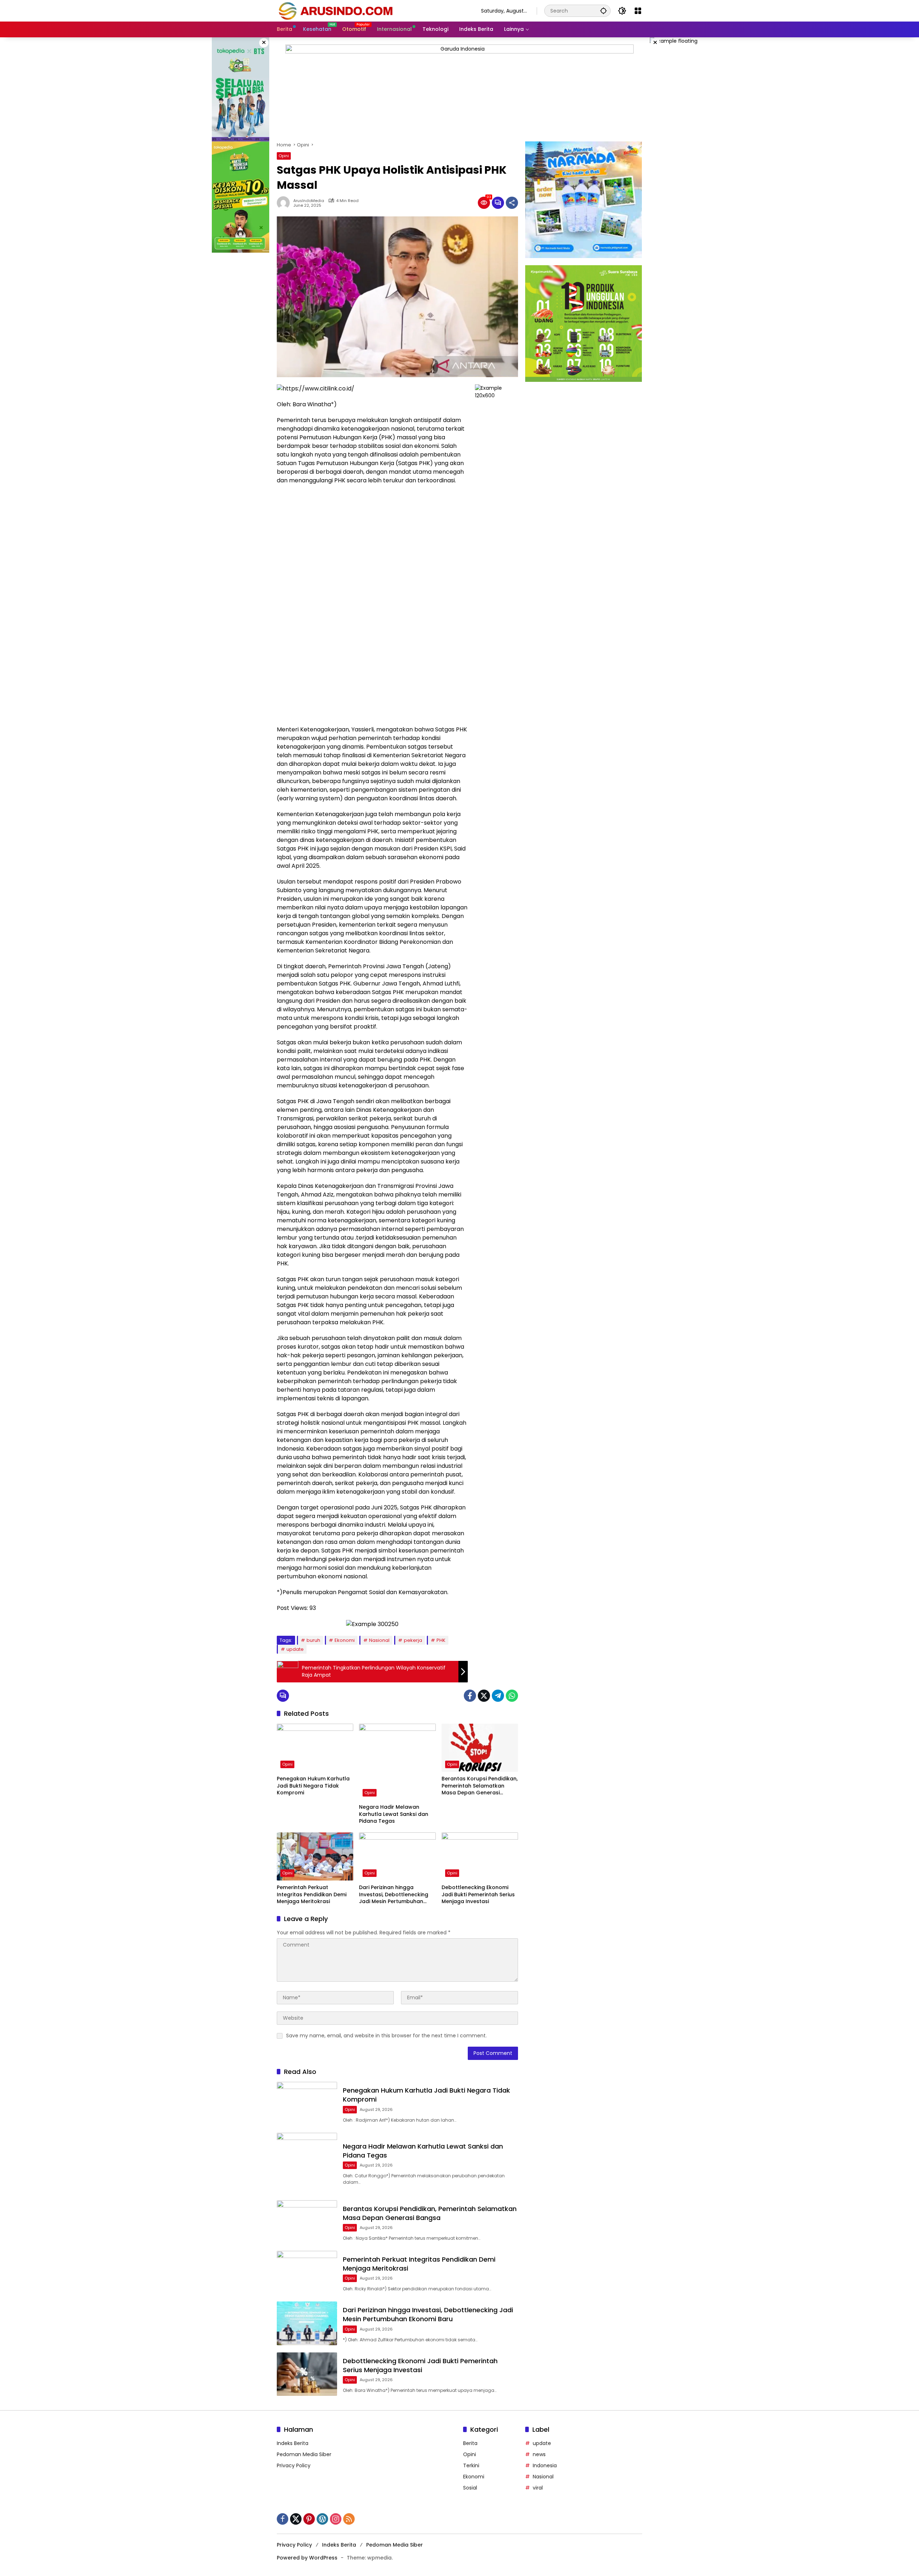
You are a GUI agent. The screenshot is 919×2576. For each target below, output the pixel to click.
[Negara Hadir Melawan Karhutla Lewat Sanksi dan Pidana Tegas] (397, 1762)
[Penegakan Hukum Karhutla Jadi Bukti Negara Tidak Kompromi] (315, 1748)
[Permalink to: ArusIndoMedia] (285, 203)
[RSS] (349, 2519)
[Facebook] (470, 1696)
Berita (470, 2443)
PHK (441, 1640)
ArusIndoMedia (309, 201)
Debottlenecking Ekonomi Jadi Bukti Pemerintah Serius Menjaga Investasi (478, 1894)
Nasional (379, 1640)
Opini (284, 156)
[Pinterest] (309, 2519)
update (295, 1649)
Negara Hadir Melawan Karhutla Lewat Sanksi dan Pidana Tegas (394, 1814)
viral (538, 2488)
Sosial (470, 2488)
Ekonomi (345, 1640)
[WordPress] (322, 2519)
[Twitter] (484, 1696)
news (539, 2454)
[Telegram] (498, 1696)
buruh (313, 1640)
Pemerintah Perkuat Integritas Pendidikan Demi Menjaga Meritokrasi (312, 1894)
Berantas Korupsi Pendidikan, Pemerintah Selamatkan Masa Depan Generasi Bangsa (480, 1786)
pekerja (413, 1640)
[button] (603, 11)
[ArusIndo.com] (372, 10)
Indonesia (545, 2465)
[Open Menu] (638, 11)
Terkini (471, 2465)
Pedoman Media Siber (304, 2454)
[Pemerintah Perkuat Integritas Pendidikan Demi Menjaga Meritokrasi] (315, 1856)
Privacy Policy (294, 2465)
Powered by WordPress (307, 2558)
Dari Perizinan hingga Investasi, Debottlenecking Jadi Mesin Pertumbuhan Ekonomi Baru (394, 1895)
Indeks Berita (293, 2443)
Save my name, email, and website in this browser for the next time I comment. (386, 2036)
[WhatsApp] (512, 1696)
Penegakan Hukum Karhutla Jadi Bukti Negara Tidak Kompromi (313, 1786)
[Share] (512, 203)
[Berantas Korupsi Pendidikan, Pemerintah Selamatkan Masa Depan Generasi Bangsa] (480, 1748)
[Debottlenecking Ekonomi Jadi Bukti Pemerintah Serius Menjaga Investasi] (480, 1856)
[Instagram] (336, 2519)
